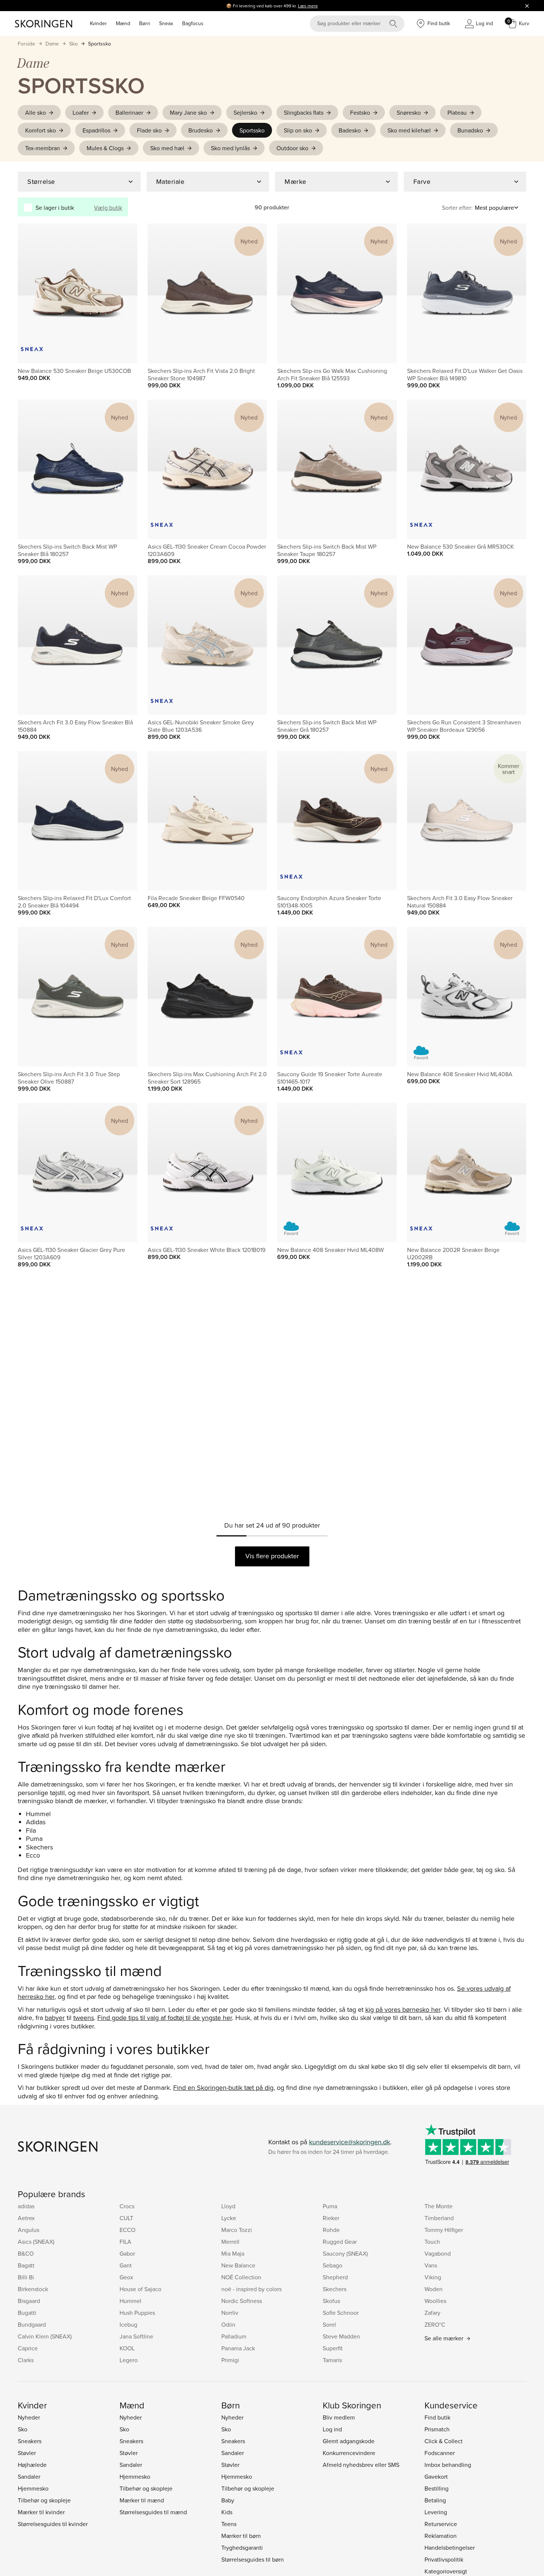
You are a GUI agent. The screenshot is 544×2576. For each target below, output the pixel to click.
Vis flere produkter (272, 1556)
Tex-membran (43, 148)
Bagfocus (193, 23)
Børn (145, 23)
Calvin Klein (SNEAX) (45, 2336)
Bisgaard (29, 2301)
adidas (26, 2206)
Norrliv (230, 2313)
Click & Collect (444, 2441)
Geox (126, 2277)
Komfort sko (41, 130)
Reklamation (441, 2536)
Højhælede (32, 2465)
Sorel (329, 2324)
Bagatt (26, 2265)
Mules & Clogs (105, 148)
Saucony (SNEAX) (345, 2253)
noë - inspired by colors (251, 2289)
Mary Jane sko (188, 112)
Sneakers (30, 2441)
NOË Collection (241, 2277)
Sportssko (100, 44)
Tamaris (332, 2360)
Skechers (335, 2289)
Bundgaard (32, 2324)
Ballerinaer (129, 112)
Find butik (437, 2417)
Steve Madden (341, 2336)
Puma (330, 2206)
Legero (129, 2360)
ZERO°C (435, 2324)
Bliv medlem (339, 2417)
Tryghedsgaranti (242, 2548)
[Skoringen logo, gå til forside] (43, 24)
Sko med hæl (167, 148)
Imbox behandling (448, 2465)
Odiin (228, 2324)
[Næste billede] (123, 293)
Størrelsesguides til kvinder (53, 2524)
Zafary (432, 2313)
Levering (436, 2512)
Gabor (127, 2253)
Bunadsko (470, 130)
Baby (228, 2500)
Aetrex (26, 2218)
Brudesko (201, 130)
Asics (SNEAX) (36, 2242)
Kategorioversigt (446, 2571)
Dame (52, 44)
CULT (126, 2218)
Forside (26, 44)
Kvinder (98, 23)
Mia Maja (233, 2253)
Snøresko (409, 112)
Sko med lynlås (230, 148)
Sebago (333, 2265)
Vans (431, 2265)
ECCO (127, 2230)
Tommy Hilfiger (444, 2230)
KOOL (127, 2348)
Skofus (331, 2301)
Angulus (28, 2230)
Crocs (127, 2206)
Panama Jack (238, 2348)
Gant (126, 2265)
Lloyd (228, 2206)
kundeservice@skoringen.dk (350, 2142)
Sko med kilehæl (409, 130)
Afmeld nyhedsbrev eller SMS (361, 2465)
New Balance (238, 2265)
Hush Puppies (137, 2313)
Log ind (332, 2429)
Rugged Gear (340, 2242)
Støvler (27, 2453)
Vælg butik (108, 208)
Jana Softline (136, 2336)
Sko (73, 44)
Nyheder (29, 2417)
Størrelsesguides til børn (253, 2559)
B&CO (26, 2253)
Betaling (435, 2500)
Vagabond (438, 2253)
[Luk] (527, 6)
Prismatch (437, 2429)
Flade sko (149, 130)
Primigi (230, 2360)
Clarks (26, 2360)
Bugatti (27, 2313)
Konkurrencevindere (349, 2453)
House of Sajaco (140, 2289)
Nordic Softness (242, 2301)
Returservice (441, 2524)
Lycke (229, 2218)
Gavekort (436, 2476)
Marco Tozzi (237, 2230)
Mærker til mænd (142, 2500)
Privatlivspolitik (444, 2559)
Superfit (333, 2348)
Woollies (435, 2301)
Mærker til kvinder (41, 2512)
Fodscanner (440, 2453)
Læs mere (308, 6)
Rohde (331, 2230)
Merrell (230, 2242)
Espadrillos (96, 130)
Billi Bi (26, 2277)
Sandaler (29, 2476)
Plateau (457, 112)
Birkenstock (33, 2289)
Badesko (350, 130)
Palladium (234, 2336)
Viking (433, 2277)
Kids (227, 2512)
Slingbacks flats (304, 112)
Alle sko (36, 112)
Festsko (360, 112)
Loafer (81, 112)
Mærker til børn (241, 2536)
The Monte (439, 2206)
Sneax (166, 23)
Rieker (331, 2218)
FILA (125, 2242)
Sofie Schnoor (341, 2313)
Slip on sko (298, 130)
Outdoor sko (292, 148)
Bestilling (436, 2488)
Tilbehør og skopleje (44, 2500)
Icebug (128, 2324)
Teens (229, 2524)
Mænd (123, 23)
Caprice (28, 2348)
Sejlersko (245, 112)
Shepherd (335, 2277)
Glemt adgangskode (349, 2441)
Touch (432, 2242)
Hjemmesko (33, 2488)
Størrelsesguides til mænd (153, 2512)
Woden (434, 2289)
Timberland (439, 2218)
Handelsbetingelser (450, 2548)
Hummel (130, 2301)
